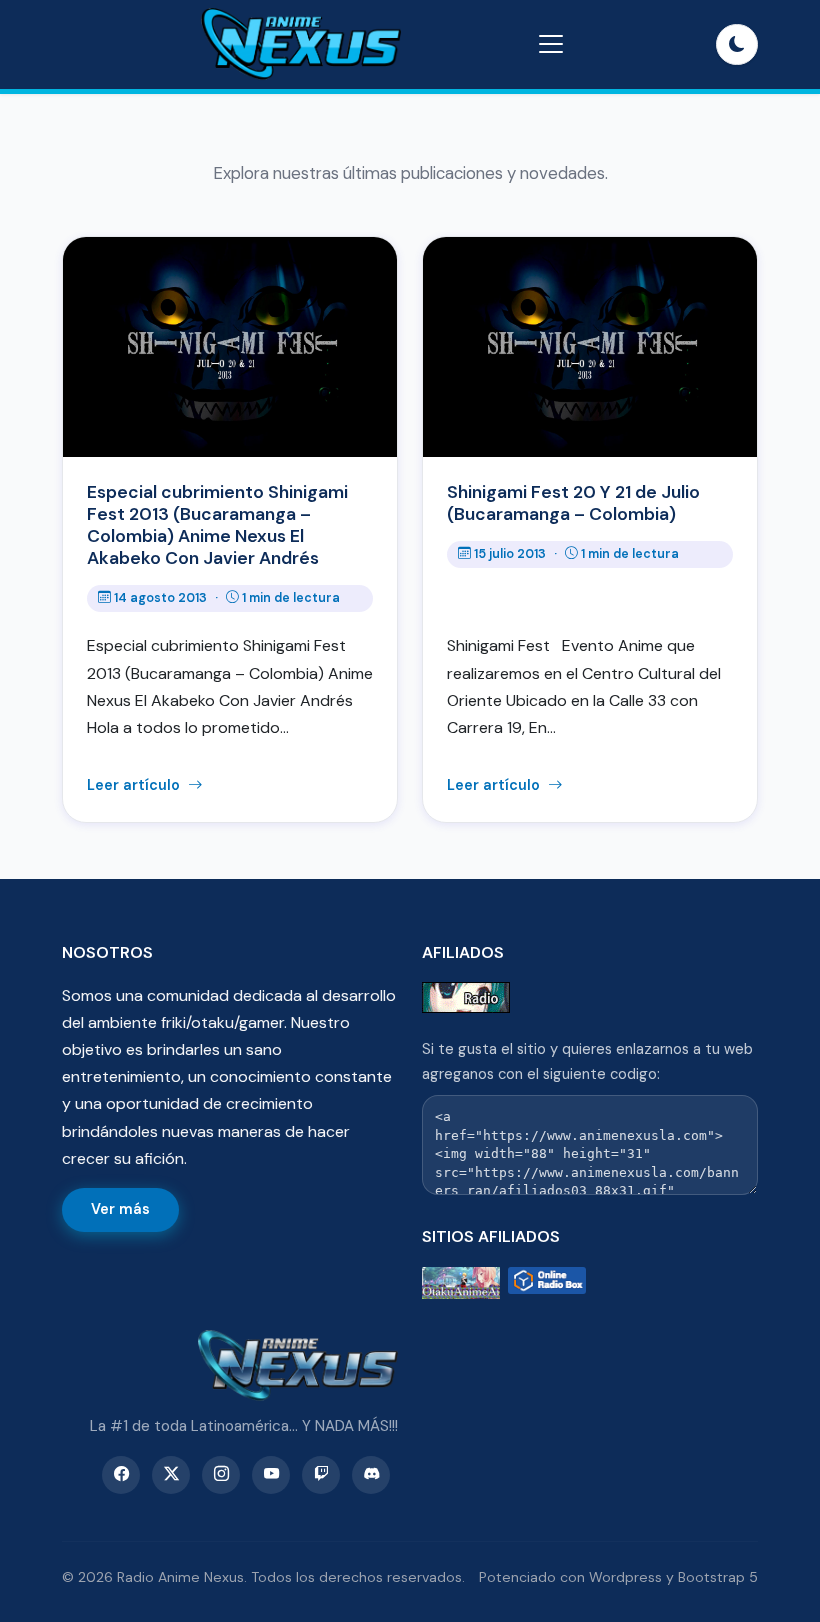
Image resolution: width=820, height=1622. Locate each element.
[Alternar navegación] (551, 44)
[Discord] (371, 1475)
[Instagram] (221, 1475)
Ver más (120, 1209)
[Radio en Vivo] (547, 1283)
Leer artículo (135, 785)
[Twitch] (321, 1475)
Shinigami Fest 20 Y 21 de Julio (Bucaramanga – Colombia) (573, 503)
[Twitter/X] (171, 1475)
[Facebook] (121, 1475)
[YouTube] (271, 1475)
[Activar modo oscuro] (737, 45)
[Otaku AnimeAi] (461, 1283)
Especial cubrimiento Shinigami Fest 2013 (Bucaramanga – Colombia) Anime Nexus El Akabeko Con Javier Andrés (217, 525)
